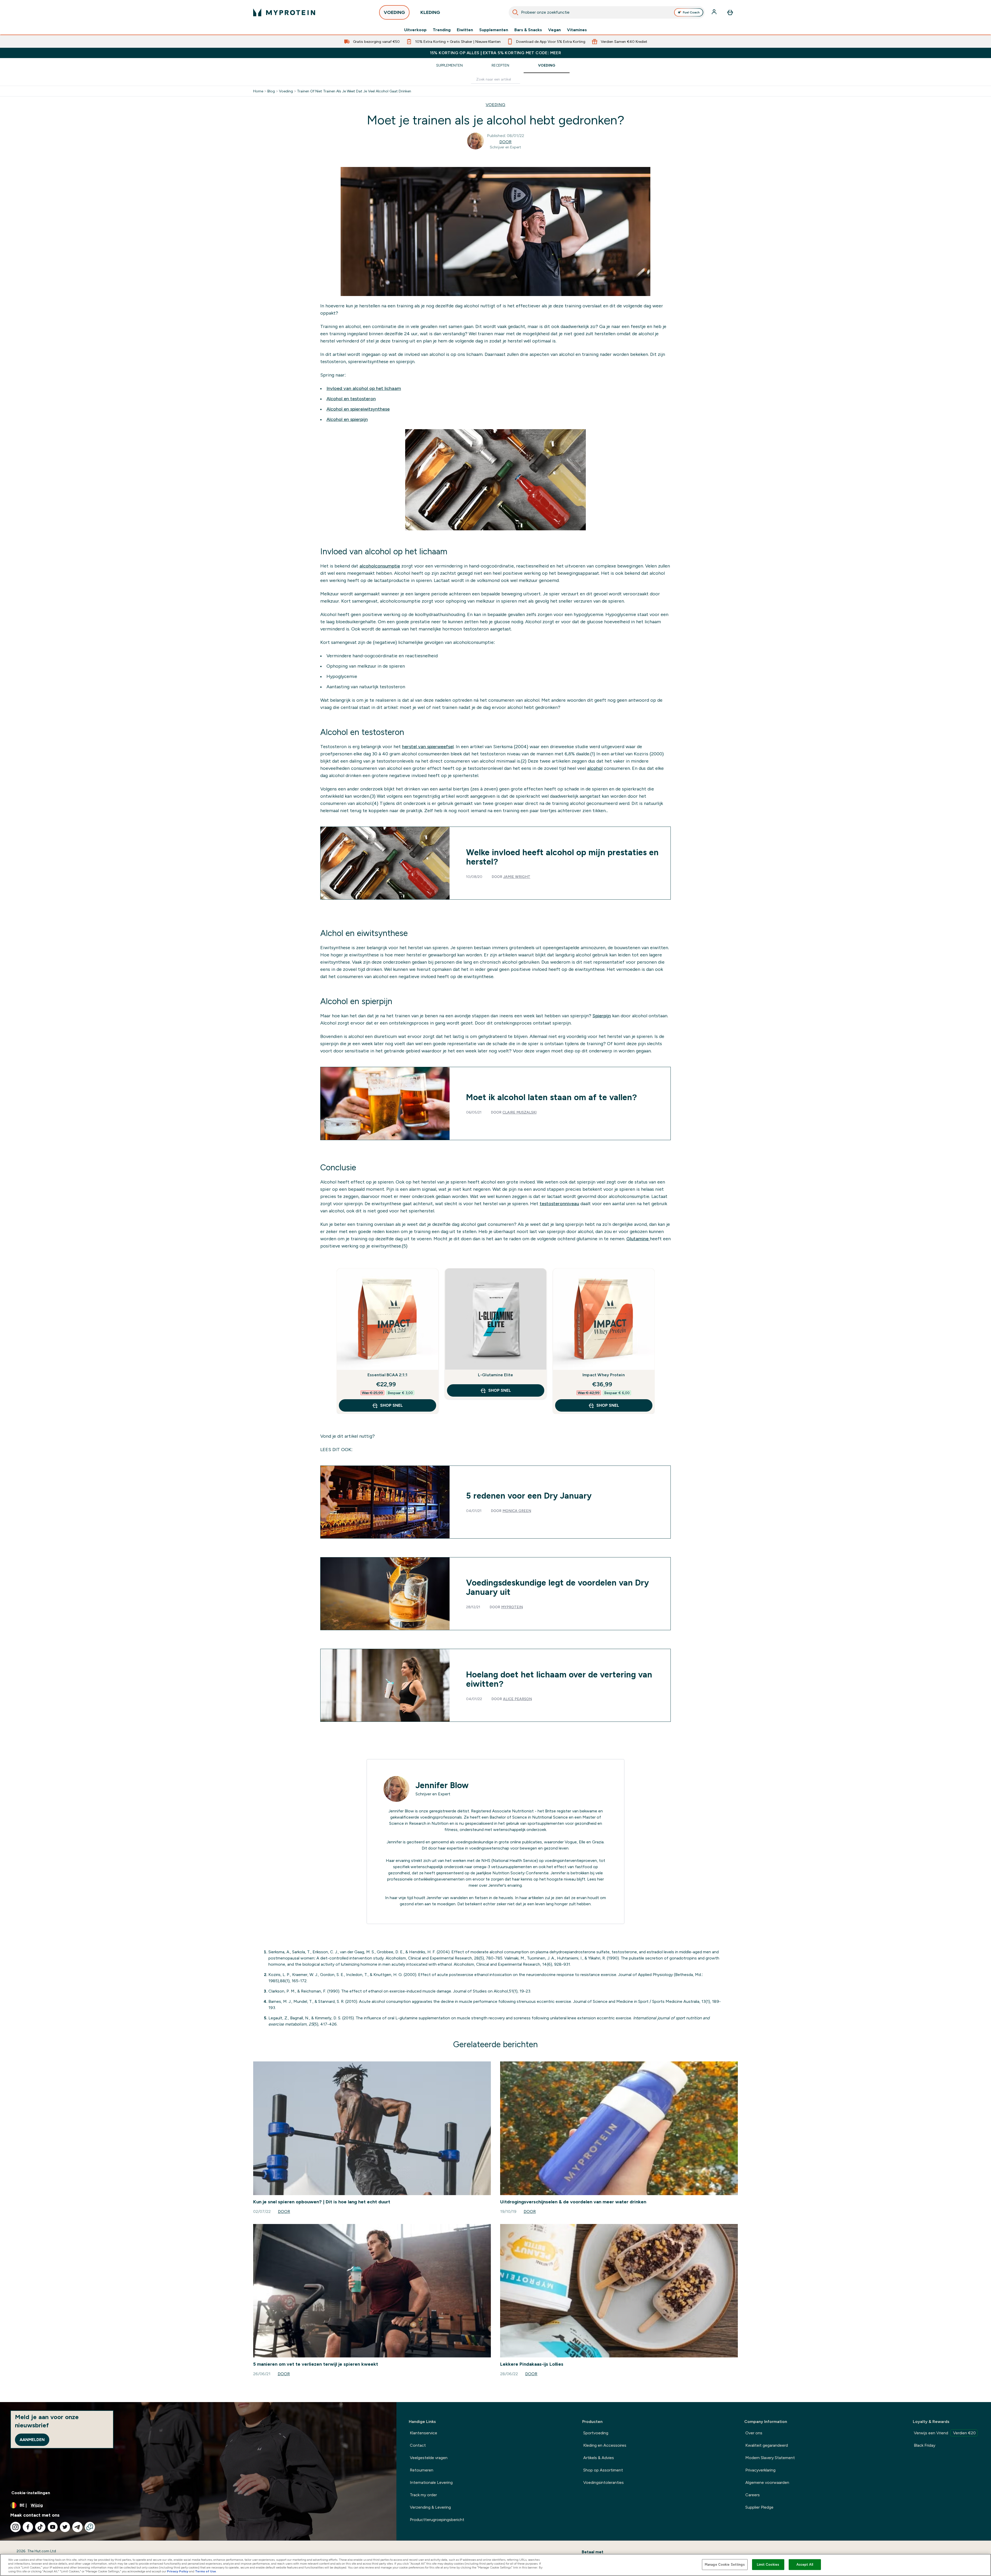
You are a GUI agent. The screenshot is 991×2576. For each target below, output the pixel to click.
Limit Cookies (768, 2565)
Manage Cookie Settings (725, 2565)
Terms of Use (206, 2571)
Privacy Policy (178, 2571)
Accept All (805, 2565)
